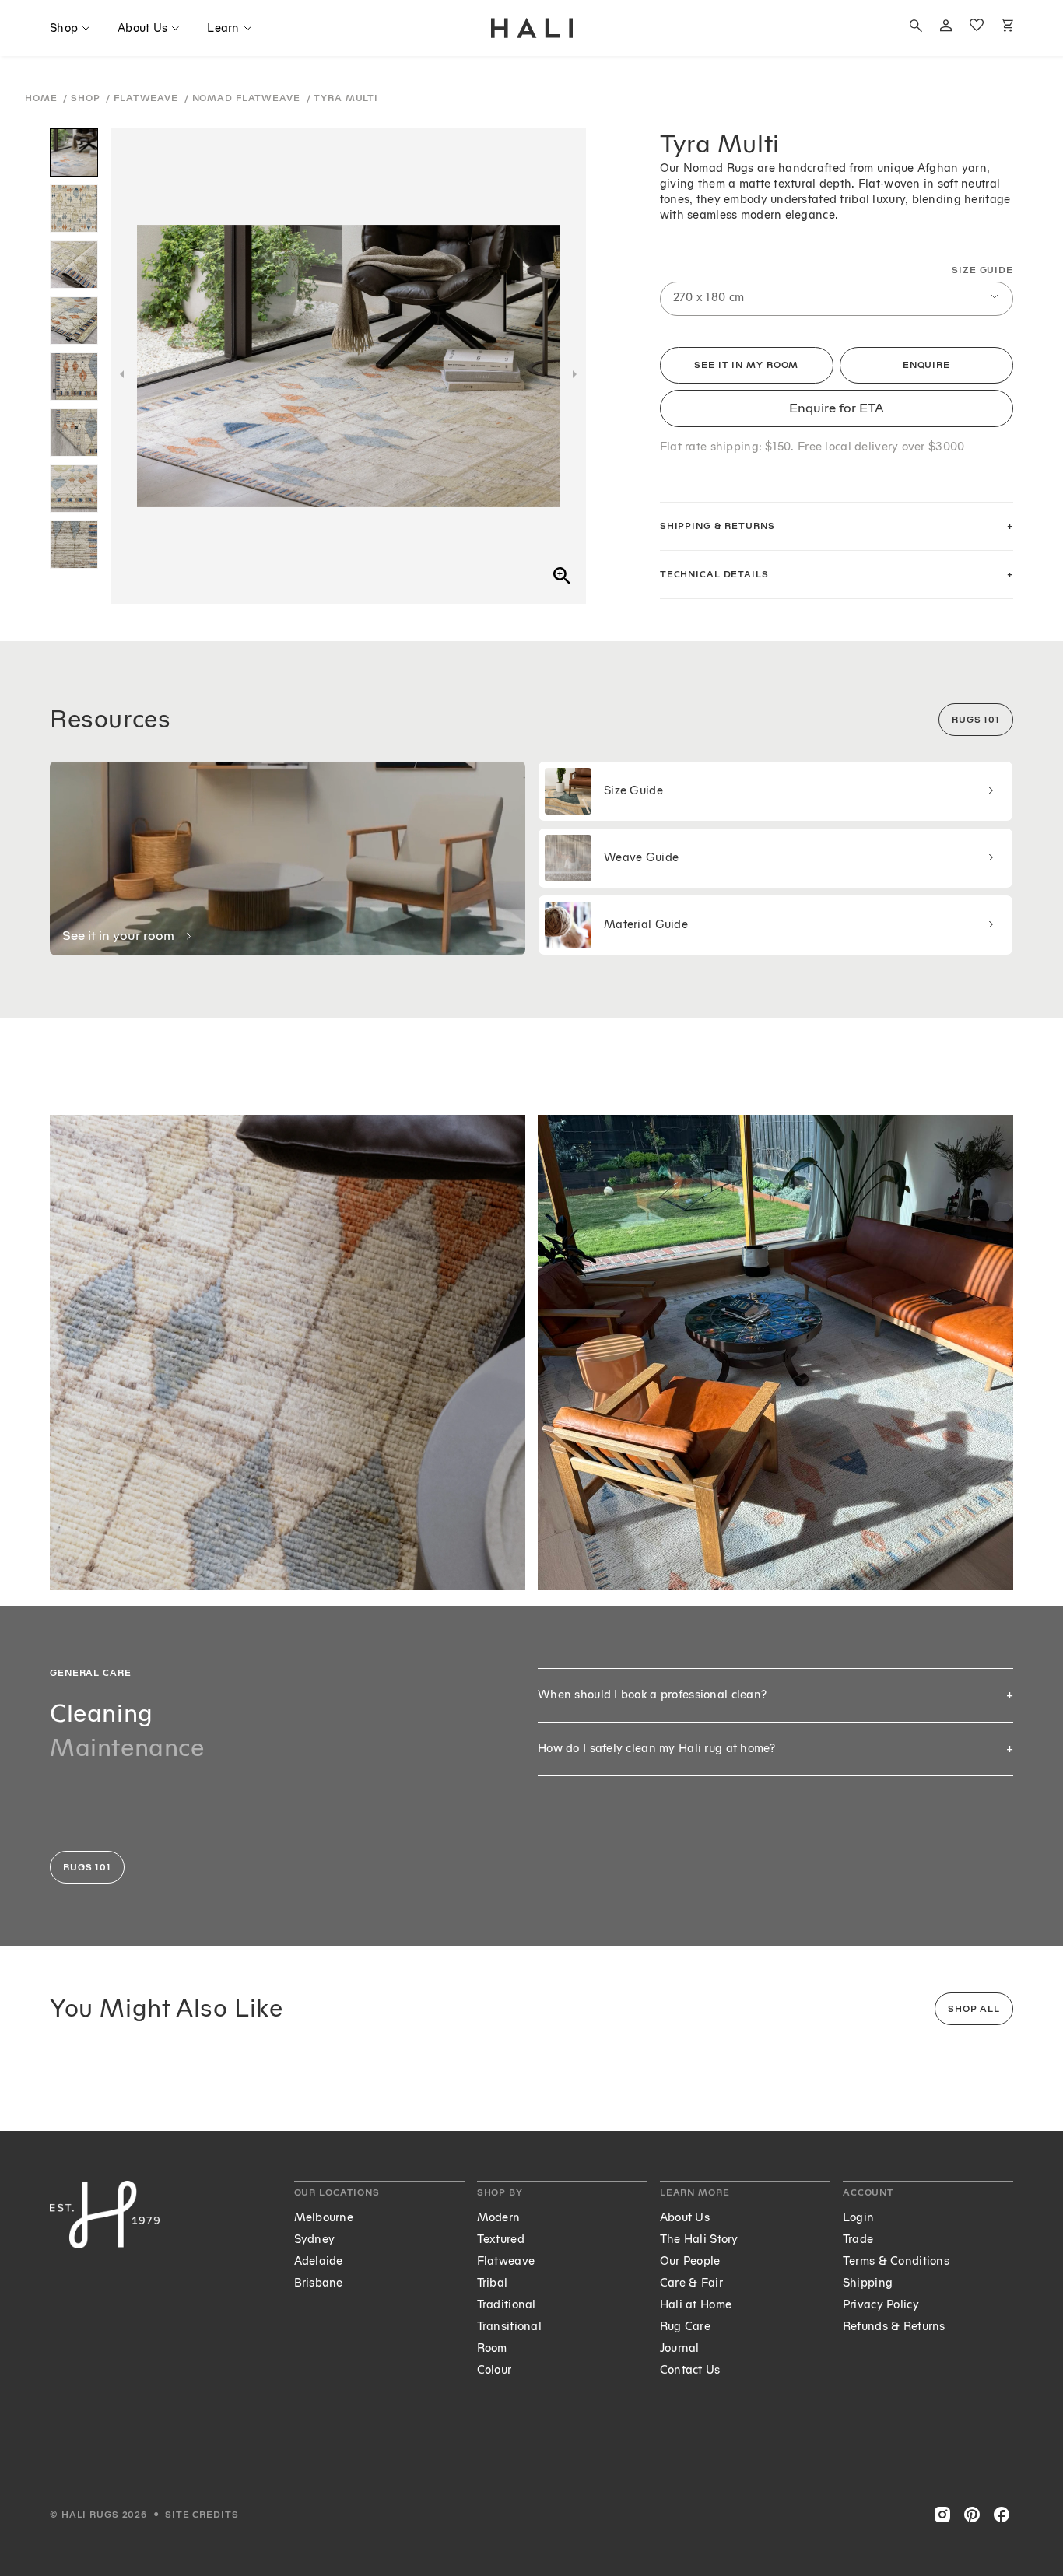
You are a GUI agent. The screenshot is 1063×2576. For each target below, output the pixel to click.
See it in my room (746, 365)
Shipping (868, 2283)
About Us (685, 2218)
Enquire (926, 365)
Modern (499, 2218)
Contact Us (690, 2370)
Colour (495, 2370)
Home (42, 98)
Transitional (509, 2327)
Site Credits (202, 2515)
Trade (858, 2240)
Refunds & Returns (894, 2327)
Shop (87, 98)
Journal (680, 2348)
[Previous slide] (122, 374)
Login (858, 2218)
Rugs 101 (976, 720)
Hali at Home (696, 2305)
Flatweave (147, 98)
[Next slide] (575, 374)
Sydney (315, 2240)
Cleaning (102, 1714)
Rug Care (685, 2327)
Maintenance (127, 1748)
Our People (690, 2261)
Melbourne (324, 2218)
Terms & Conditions (896, 2261)
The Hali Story (699, 2240)
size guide (982, 270)
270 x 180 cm (709, 298)
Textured (501, 2240)
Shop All (974, 2009)
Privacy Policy (881, 2305)
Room (492, 2348)
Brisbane (319, 2283)
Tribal (493, 2283)
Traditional (507, 2305)
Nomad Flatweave (248, 98)
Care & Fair (691, 2283)
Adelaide (319, 2261)
